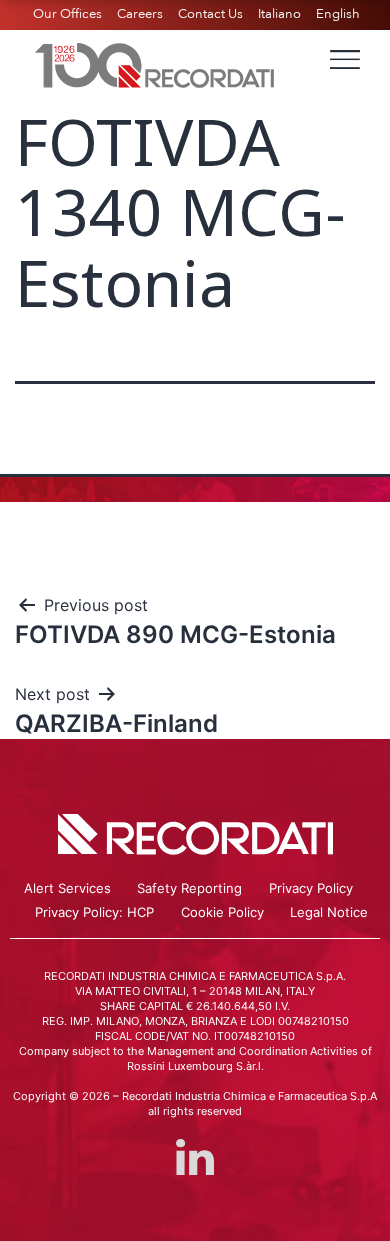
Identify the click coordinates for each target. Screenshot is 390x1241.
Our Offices (67, 14)
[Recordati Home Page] (155, 63)
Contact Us (210, 14)
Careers (140, 14)
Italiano (279, 14)
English (338, 14)
